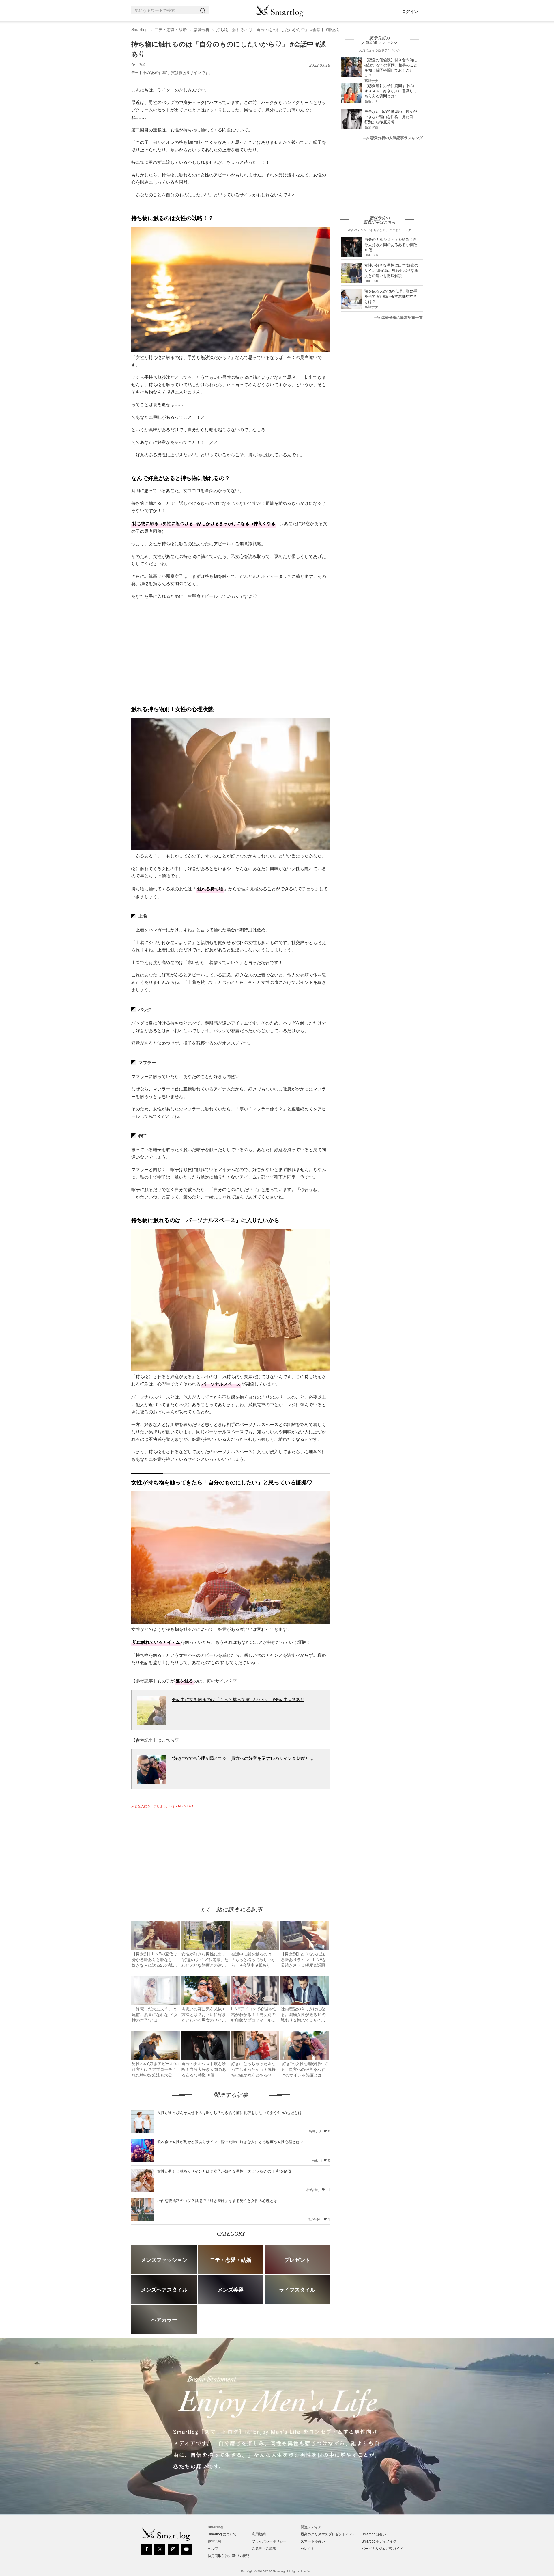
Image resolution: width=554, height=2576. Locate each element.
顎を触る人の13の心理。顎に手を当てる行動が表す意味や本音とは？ (391, 296)
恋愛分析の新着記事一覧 (402, 317)
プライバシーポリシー (269, 2541)
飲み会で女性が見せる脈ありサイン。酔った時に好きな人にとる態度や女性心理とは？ (230, 2142)
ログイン (410, 11)
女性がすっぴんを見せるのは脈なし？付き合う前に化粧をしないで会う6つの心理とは (230, 2112)
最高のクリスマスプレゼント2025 (327, 2534)
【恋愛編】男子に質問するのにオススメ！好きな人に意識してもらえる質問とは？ (391, 91)
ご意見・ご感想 (264, 2548)
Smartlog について (222, 2534)
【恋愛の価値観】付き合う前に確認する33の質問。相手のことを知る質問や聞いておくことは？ (391, 67)
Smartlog (140, 29)
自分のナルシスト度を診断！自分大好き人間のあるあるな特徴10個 (391, 244)
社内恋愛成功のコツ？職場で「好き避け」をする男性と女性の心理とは (217, 2200)
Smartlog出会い (374, 2534)
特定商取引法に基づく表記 (229, 2555)
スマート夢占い (313, 2541)
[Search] (204, 10)
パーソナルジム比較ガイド (382, 2548)
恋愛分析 (201, 29)
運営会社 (215, 2541)
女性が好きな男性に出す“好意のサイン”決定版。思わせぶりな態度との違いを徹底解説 (391, 270)
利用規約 (259, 2534)
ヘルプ (213, 2548)
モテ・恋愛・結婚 (171, 29)
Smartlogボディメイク (379, 2541)
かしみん (139, 64)
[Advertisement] (180, 1851)
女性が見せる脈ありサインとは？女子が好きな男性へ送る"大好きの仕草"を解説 (224, 2171)
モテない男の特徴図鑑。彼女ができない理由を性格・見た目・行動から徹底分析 (391, 117)
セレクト (308, 2548)
